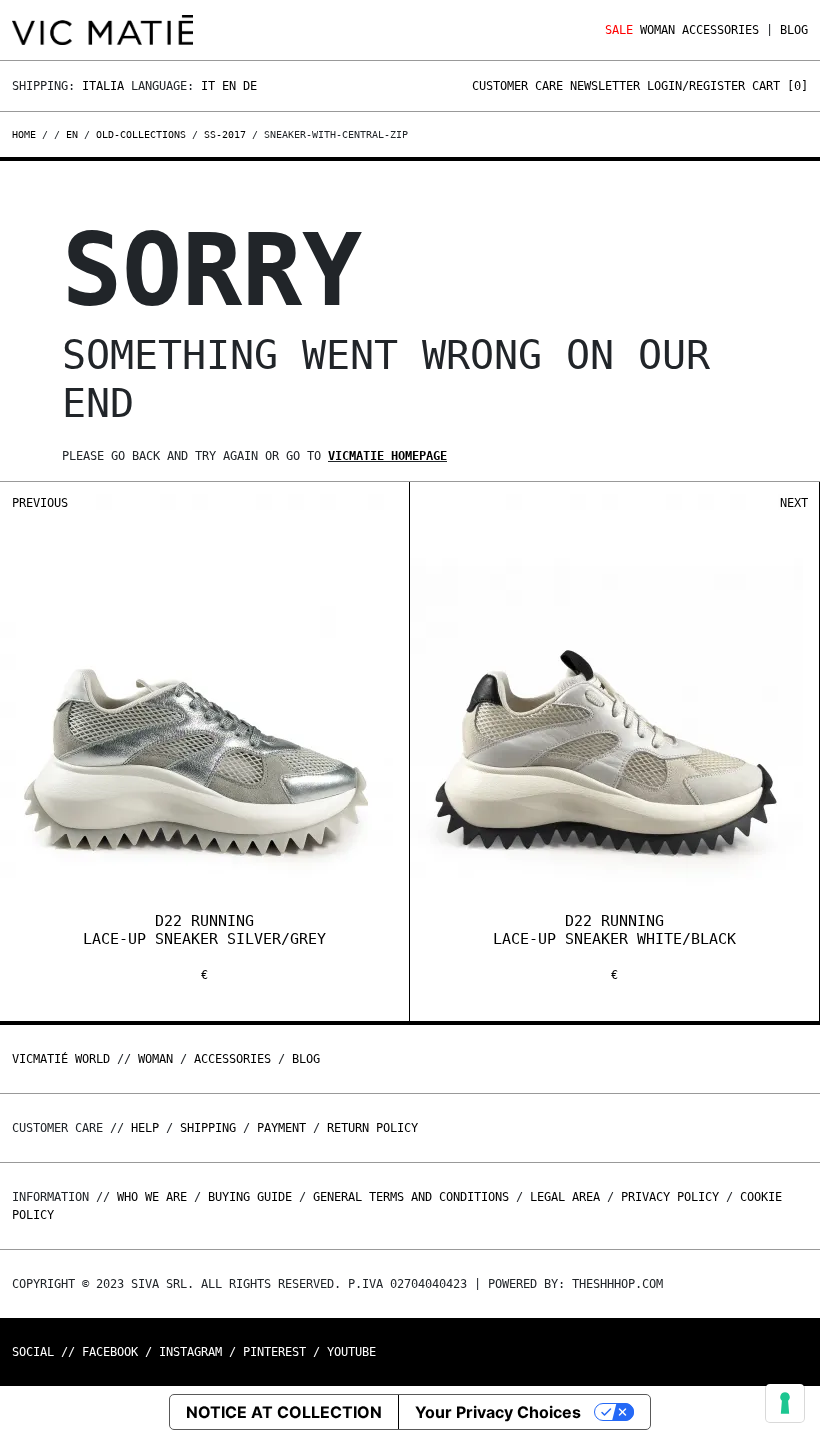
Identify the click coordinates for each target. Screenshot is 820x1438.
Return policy (372, 1128)
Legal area (565, 1197)
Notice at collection (284, 1412)
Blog (794, 30)
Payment (281, 1128)
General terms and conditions (411, 1197)
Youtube (351, 1352)
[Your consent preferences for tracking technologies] (785, 1403)
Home (27, 134)
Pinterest (274, 1352)
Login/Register (696, 86)
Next (794, 503)
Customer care (517, 86)
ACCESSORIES (720, 30)
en (72, 134)
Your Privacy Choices (498, 1412)
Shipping (208, 1128)
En (229, 86)
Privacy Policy (670, 1197)
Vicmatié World (61, 1059)
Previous (40, 503)
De (250, 86)
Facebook (110, 1352)
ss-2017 (225, 134)
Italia (103, 86)
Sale (619, 30)
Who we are (152, 1197)
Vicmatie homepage (387, 456)
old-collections (141, 134)
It (208, 86)
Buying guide (250, 1197)
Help (145, 1128)
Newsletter (605, 86)
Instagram (190, 1352)
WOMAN (657, 30)
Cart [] (780, 86)
